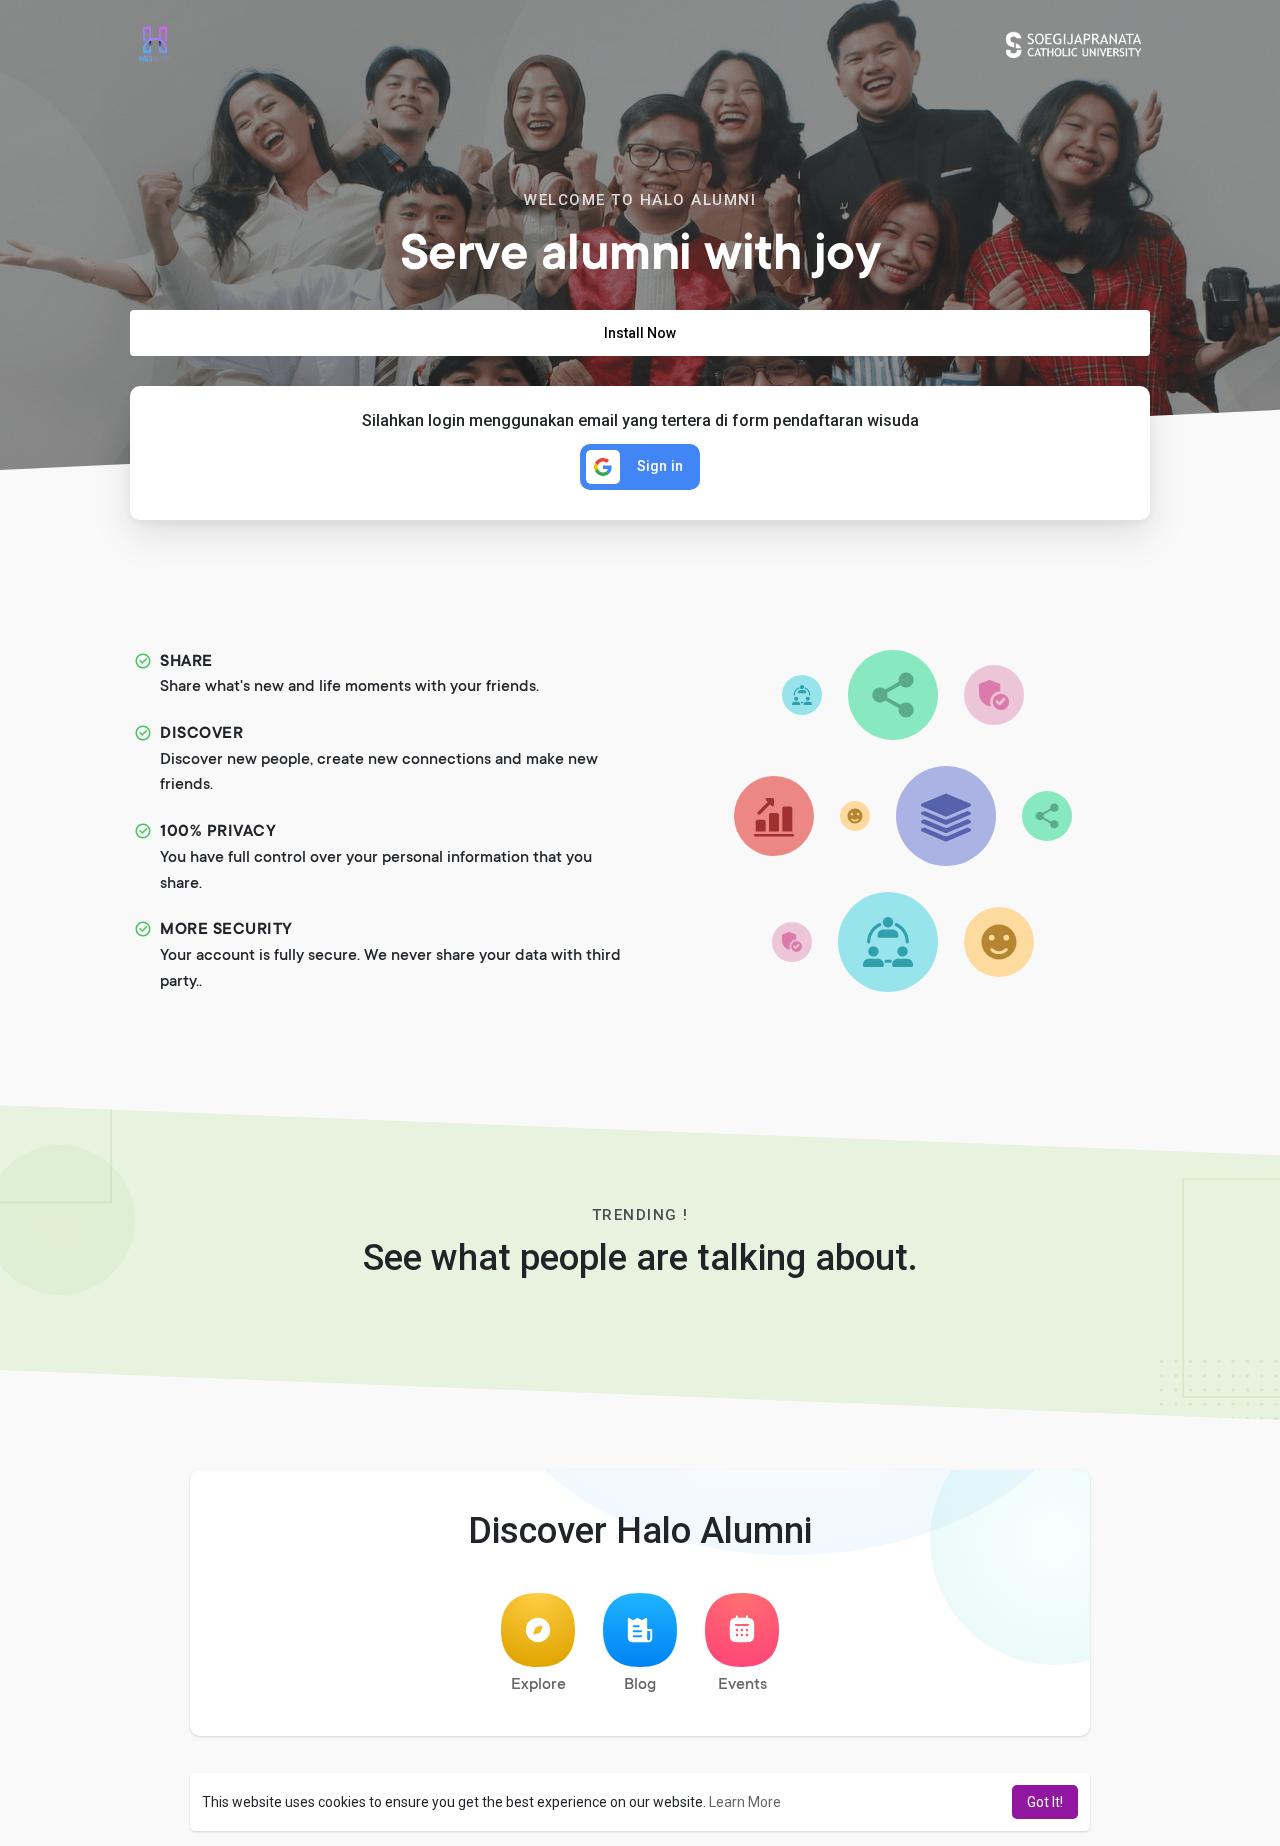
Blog (640, 1685)
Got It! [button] (1045, 1802)
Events (742, 1685)
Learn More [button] (745, 1802)
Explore (538, 1685)
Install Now (640, 333)
